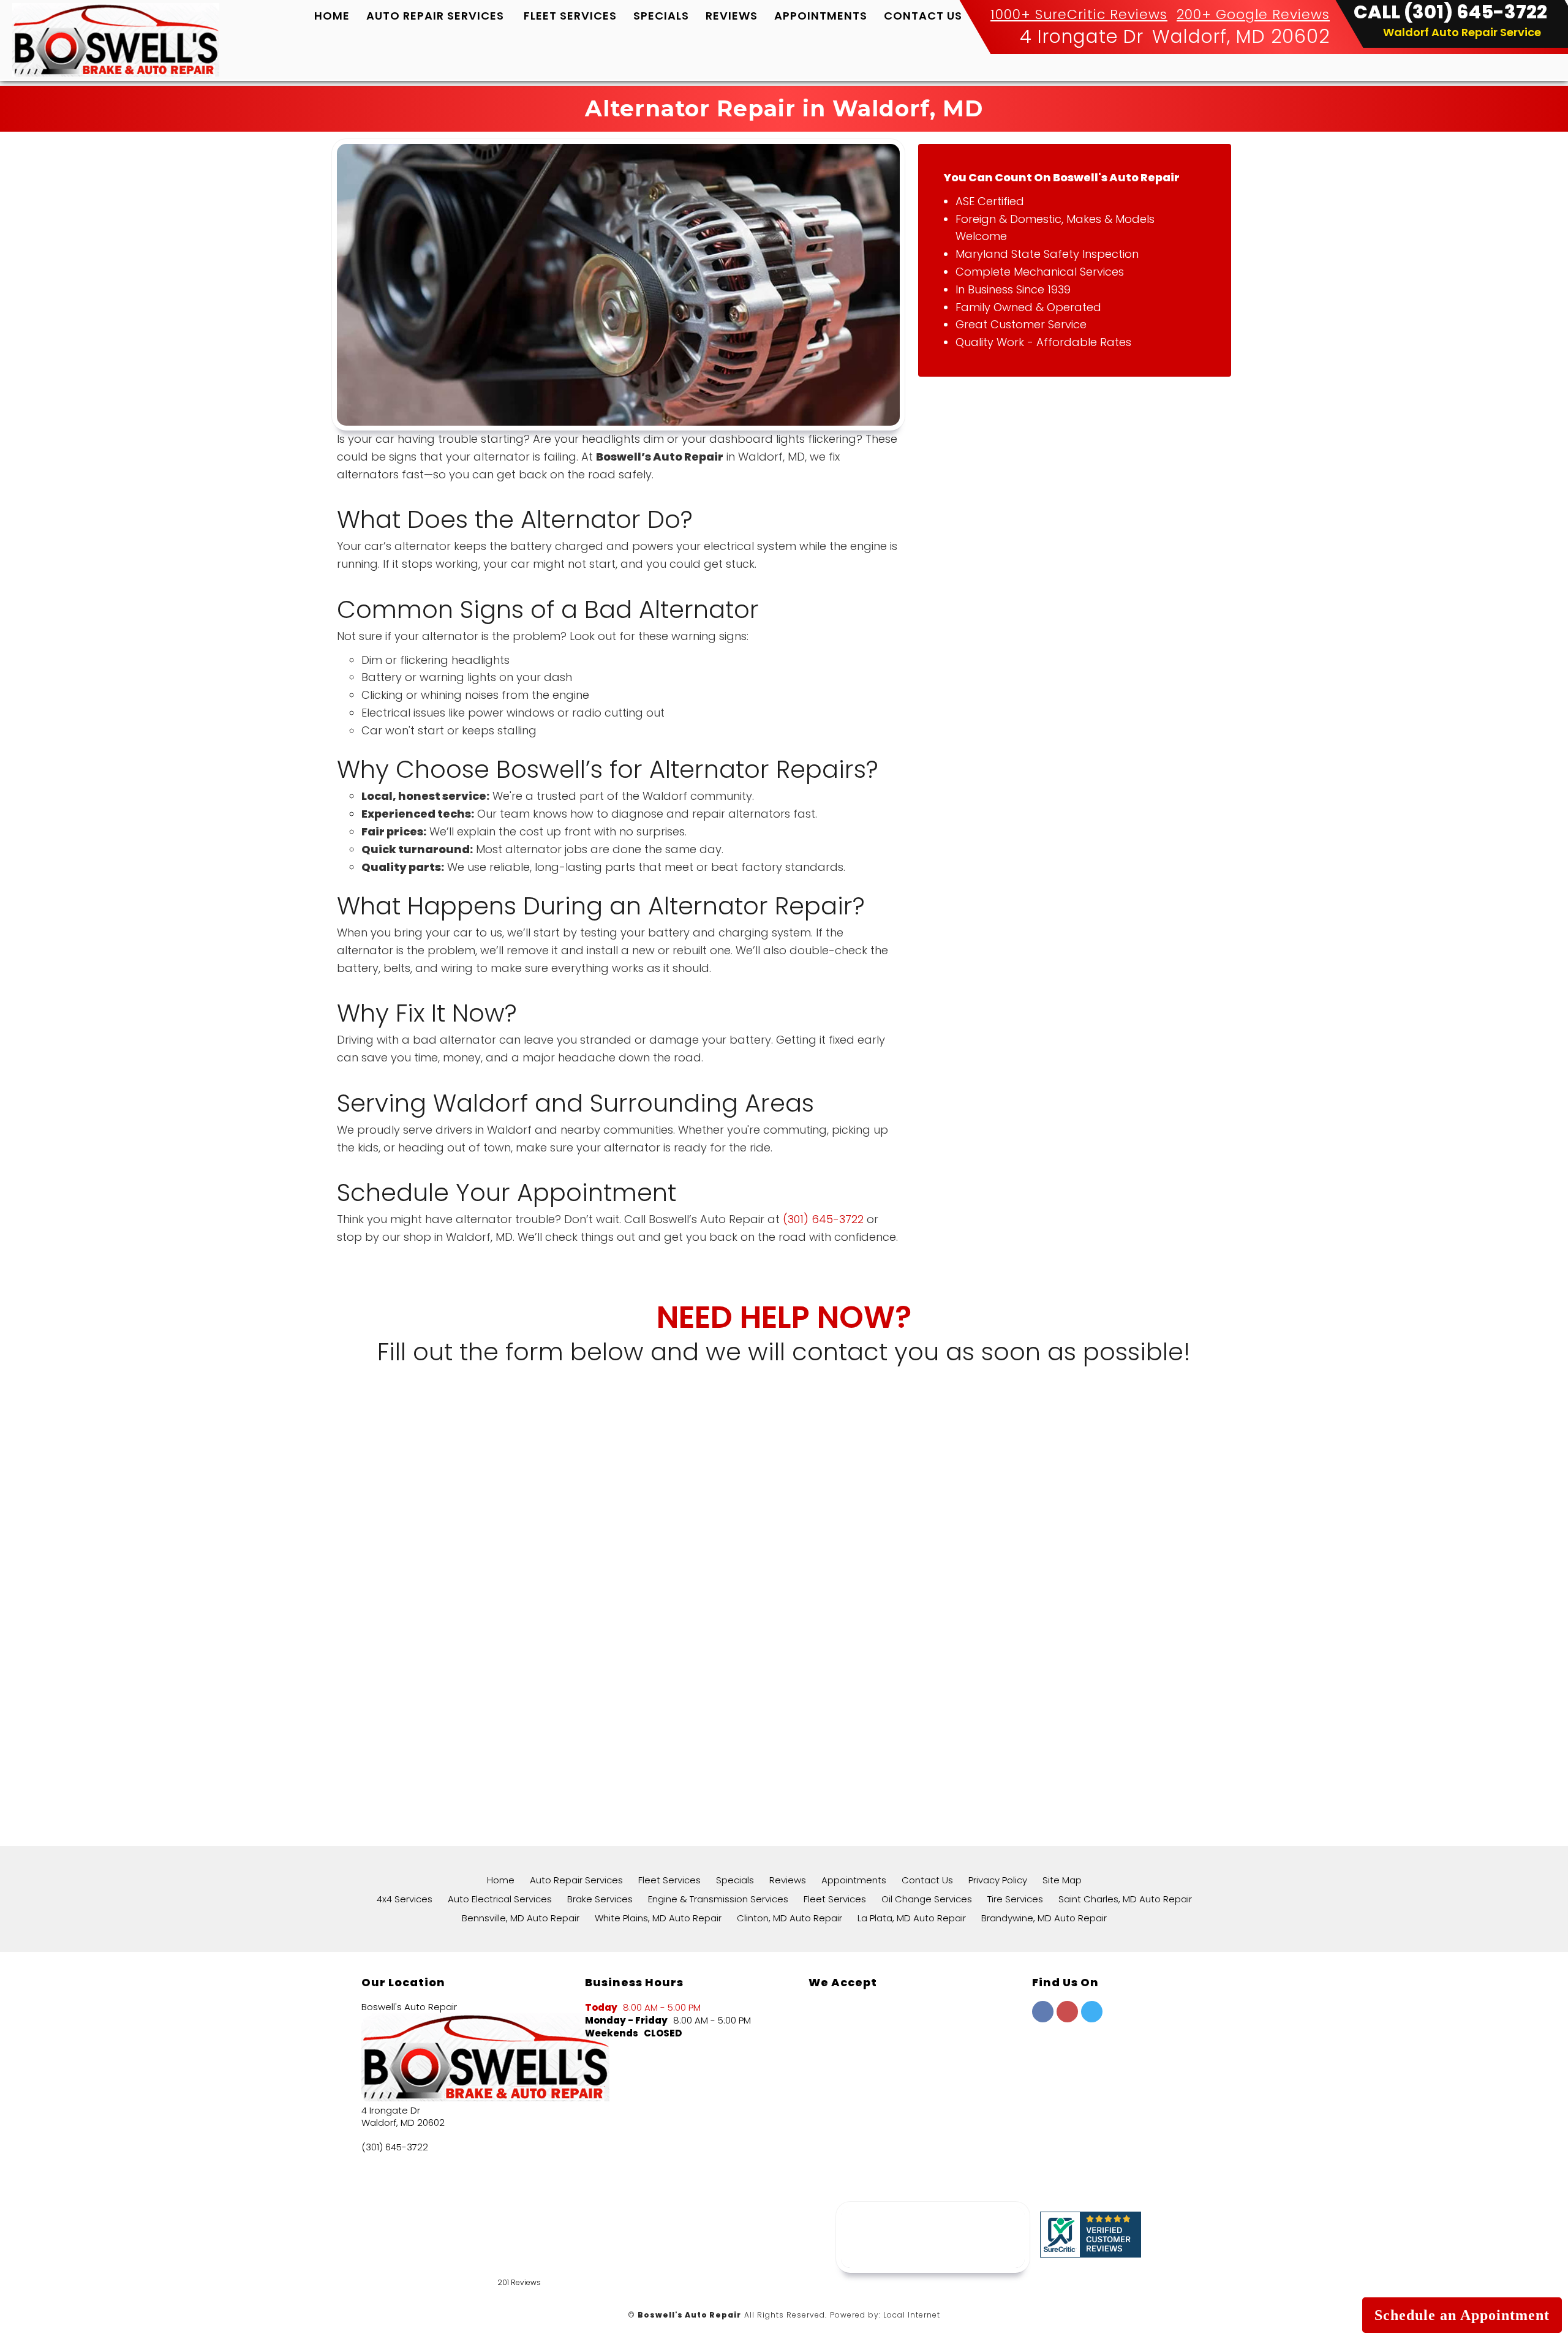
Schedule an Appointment (1462, 2315)
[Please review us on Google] (43, 2291)
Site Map (1062, 1880)
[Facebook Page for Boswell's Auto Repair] (1043, 2018)
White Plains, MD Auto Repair (658, 1918)
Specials (661, 16)
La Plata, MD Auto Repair (912, 1918)
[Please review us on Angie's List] (173, 2291)
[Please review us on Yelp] (108, 2291)
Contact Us (923, 16)
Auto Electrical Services (500, 1899)
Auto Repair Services (435, 16)
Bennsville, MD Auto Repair (521, 1918)
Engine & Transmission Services (718, 1899)
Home (332, 16)
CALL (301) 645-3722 (1450, 12)
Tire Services (1015, 1899)
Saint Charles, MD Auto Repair (1125, 1899)
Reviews (732, 16)
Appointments (821, 16)
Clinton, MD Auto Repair (790, 1918)
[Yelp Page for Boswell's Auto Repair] (1067, 2018)
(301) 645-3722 (823, 1219)
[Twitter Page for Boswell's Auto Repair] (1092, 2018)
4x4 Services (405, 1899)
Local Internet (912, 2315)
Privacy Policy (998, 1880)
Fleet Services (570, 16)
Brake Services (600, 1899)
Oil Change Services (927, 1899)
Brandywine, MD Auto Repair (1044, 1918)
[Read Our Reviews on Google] (1070, 2070)
